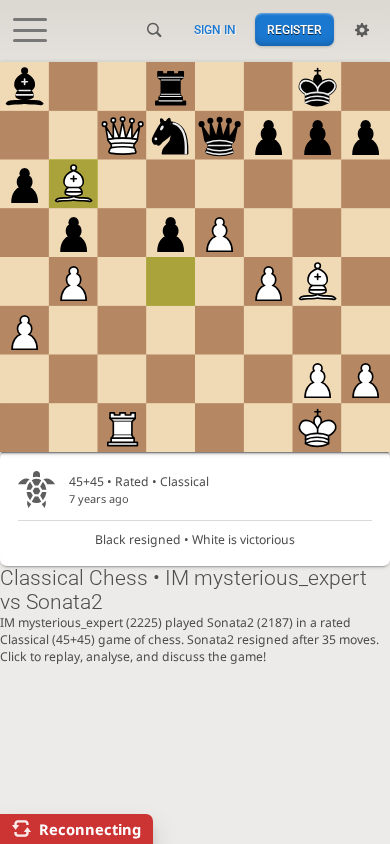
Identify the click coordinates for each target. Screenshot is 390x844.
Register (294, 30)
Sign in (215, 30)
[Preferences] (362, 30)
